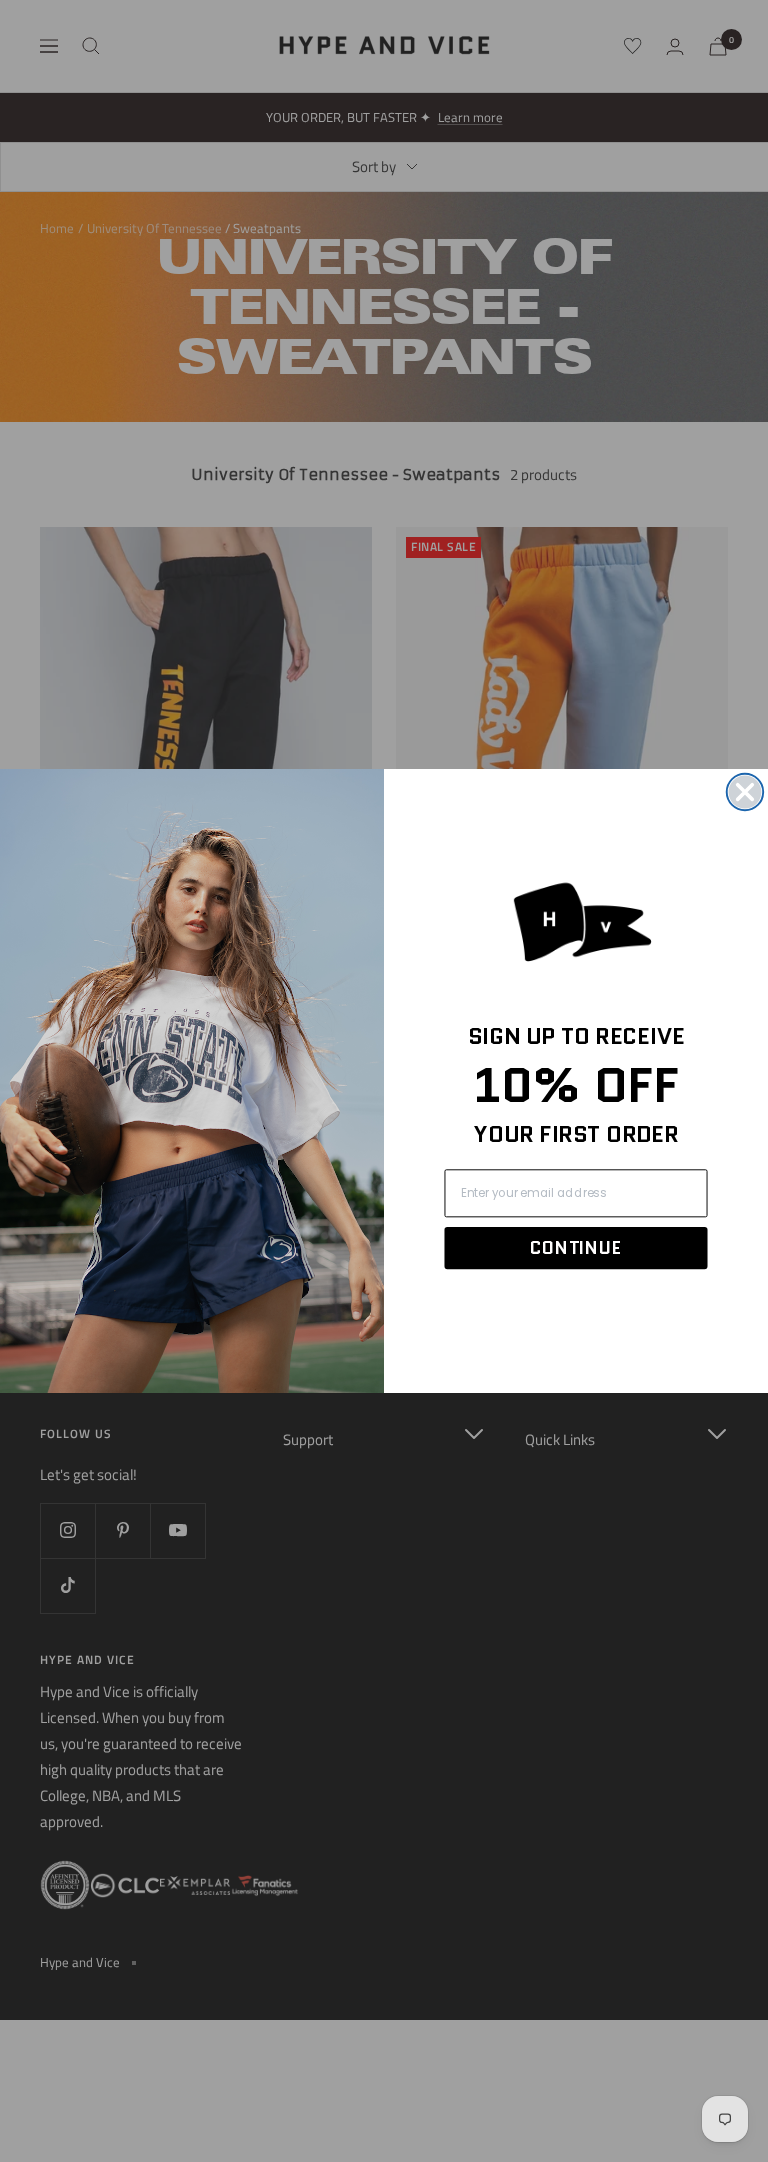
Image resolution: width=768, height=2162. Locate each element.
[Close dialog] (745, 792)
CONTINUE (575, 1247)
